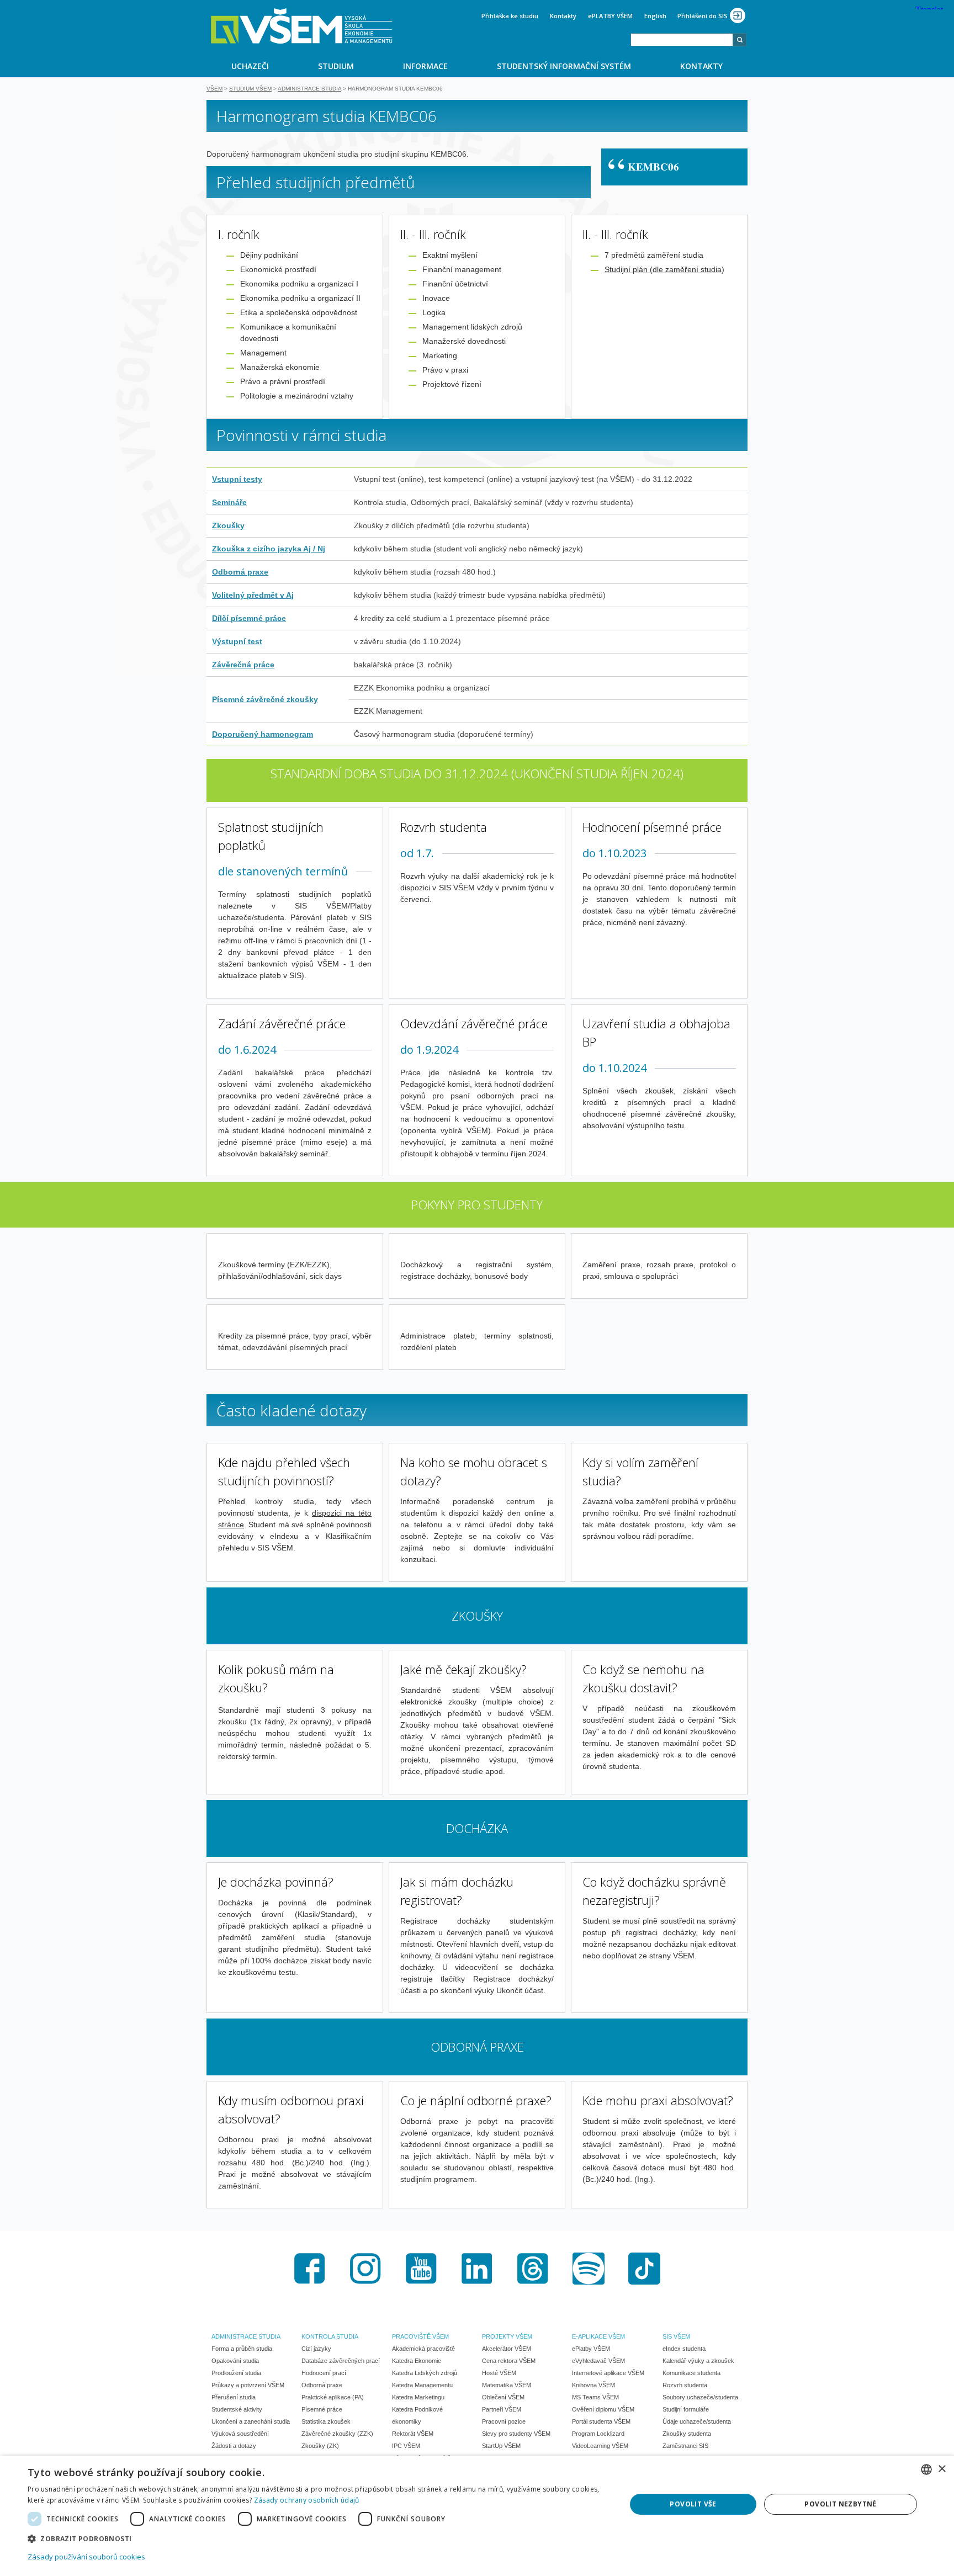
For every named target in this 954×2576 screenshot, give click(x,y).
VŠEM (214, 89)
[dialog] (477, 2516)
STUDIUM (336, 66)
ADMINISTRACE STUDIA (246, 2336)
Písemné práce (322, 2409)
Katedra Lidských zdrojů (425, 2373)
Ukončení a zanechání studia (251, 2421)
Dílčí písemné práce (249, 618)
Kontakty (563, 16)
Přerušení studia (234, 2397)
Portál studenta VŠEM (601, 2421)
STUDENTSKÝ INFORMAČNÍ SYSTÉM (564, 66)
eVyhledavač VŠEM (598, 2361)
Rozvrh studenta (685, 2385)
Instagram (365, 2269)
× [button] (942, 2469)
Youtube (421, 2269)
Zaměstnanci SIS (685, 2446)
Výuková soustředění (240, 2434)
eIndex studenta (684, 2349)
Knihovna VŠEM (593, 2385)
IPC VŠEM (406, 2446)
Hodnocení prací (324, 2373)
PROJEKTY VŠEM (507, 2336)
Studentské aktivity (237, 2409)
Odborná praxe (240, 572)
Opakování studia (235, 2361)
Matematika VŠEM (507, 2385)
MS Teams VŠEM (595, 2397)
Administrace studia (309, 89)
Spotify (589, 2269)
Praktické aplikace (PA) (333, 2397)
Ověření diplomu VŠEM (603, 2409)
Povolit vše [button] (693, 2504)
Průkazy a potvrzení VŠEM (248, 2385)
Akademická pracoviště (423, 2349)
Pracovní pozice (504, 2421)
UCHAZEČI (250, 66)
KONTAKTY (701, 66)
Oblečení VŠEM (503, 2397)
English (655, 16)
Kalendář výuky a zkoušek (698, 2361)
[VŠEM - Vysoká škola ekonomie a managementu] (302, 26)
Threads (533, 2269)
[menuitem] (250, 66)
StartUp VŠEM (501, 2446)
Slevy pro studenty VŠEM (516, 2434)
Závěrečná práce (243, 665)
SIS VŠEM (676, 2336)
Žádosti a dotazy (234, 2446)
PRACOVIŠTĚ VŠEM (420, 2336)
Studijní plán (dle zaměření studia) (664, 269)
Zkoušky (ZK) (320, 2446)
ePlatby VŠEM (591, 2349)
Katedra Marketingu (418, 2397)
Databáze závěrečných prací (341, 2361)
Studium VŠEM (250, 89)
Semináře (229, 502)
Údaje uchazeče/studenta (697, 2421)
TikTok (644, 2269)
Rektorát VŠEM (413, 2434)
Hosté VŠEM (499, 2373)
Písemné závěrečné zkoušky (265, 699)
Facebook (310, 2269)
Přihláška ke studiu (510, 16)
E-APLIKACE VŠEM (598, 2336)
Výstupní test (237, 641)
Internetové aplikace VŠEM (608, 2373)
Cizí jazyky (316, 2349)
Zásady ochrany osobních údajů (307, 2500)
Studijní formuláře (686, 2409)
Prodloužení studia (236, 2373)
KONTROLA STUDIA (330, 2336)
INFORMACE (425, 66)
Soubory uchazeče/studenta (700, 2397)
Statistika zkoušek (326, 2421)
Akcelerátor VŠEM (507, 2349)
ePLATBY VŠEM (610, 16)
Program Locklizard (598, 2434)
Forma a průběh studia (242, 2349)
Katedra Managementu (422, 2385)
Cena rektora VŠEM (509, 2361)
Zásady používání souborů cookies (86, 2557)
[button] (318, 2538)
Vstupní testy (237, 479)
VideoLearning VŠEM (600, 2446)
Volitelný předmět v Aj (253, 595)
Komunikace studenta (691, 2373)
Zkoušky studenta (687, 2434)
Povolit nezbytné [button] (840, 2504)
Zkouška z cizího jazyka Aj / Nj (269, 549)
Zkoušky (228, 525)
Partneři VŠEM (502, 2409)
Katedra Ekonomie (417, 2361)
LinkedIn (477, 2269)
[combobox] (682, 40)
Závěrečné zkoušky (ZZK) (337, 2434)
